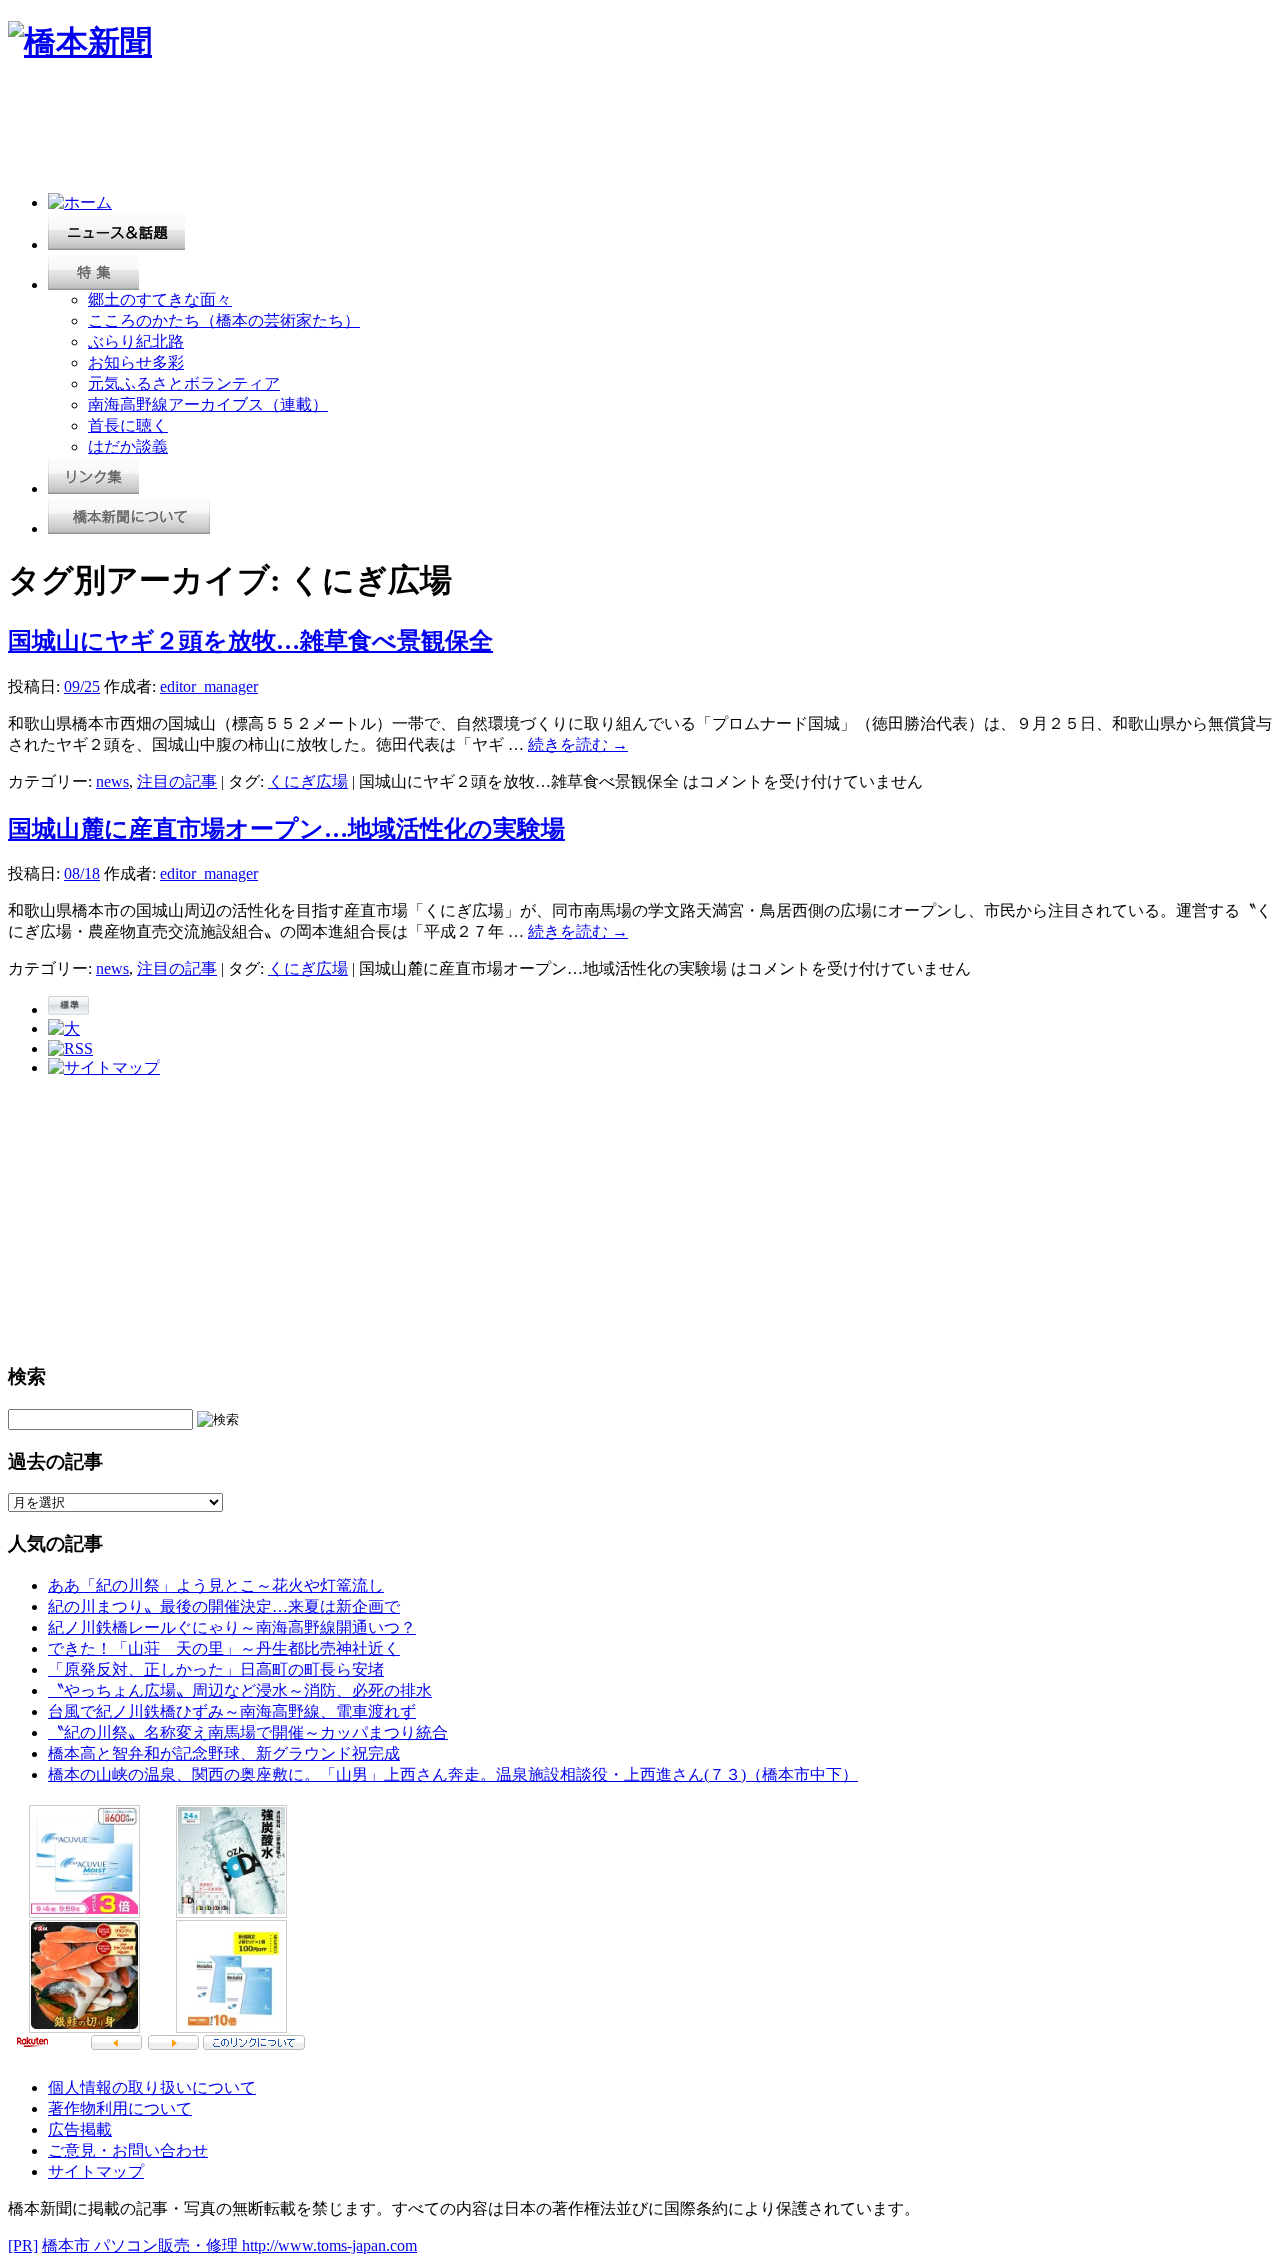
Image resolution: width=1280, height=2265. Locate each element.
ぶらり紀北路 (136, 341)
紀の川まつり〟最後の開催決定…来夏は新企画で (224, 1606)
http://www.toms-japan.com (329, 2245)
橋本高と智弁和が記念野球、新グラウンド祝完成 (224, 1753)
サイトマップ (96, 2171)
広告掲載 (80, 2129)
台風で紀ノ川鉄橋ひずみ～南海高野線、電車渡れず (232, 1711)
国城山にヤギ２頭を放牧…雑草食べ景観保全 (250, 641)
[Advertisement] (372, 132)
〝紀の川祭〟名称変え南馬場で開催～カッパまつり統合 (248, 1732)
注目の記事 (177, 781)
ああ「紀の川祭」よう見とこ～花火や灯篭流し (216, 1585)
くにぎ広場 (308, 781)
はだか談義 (128, 446)
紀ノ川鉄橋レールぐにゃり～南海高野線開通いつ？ (232, 1627)
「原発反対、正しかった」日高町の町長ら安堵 (216, 1669)
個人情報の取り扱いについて (152, 2087)
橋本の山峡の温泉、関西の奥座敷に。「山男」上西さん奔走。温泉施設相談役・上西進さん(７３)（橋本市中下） (453, 1774)
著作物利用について (120, 2108)
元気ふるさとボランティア (184, 383)
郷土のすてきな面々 (160, 299)
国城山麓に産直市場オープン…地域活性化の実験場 (286, 829)
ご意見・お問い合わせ (128, 2150)
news (112, 781)
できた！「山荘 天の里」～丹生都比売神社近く (224, 1648)
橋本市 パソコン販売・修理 (142, 2245)
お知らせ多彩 (136, 362)
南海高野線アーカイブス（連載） (208, 404)
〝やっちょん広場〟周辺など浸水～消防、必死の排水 (240, 1690)
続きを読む (578, 744)
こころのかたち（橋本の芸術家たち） (224, 320)
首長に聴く (128, 425)
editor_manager (209, 686)
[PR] (23, 2245)
